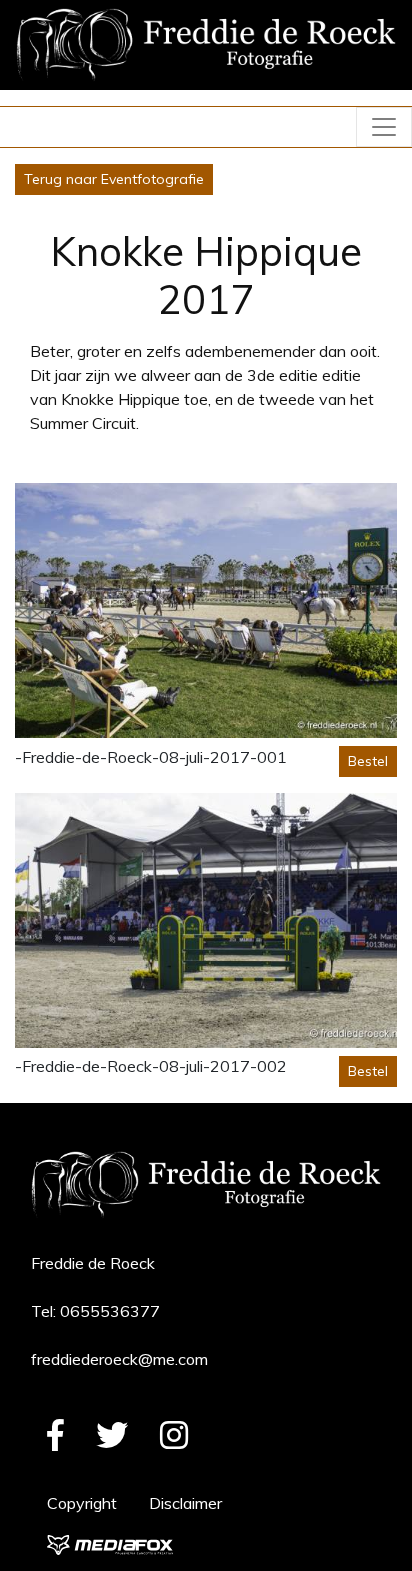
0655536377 (110, 1311)
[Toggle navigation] (384, 127)
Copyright (82, 1503)
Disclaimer (185, 1503)
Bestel (368, 761)
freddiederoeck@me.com (119, 1359)
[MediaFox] (110, 1543)
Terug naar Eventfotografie (114, 179)
